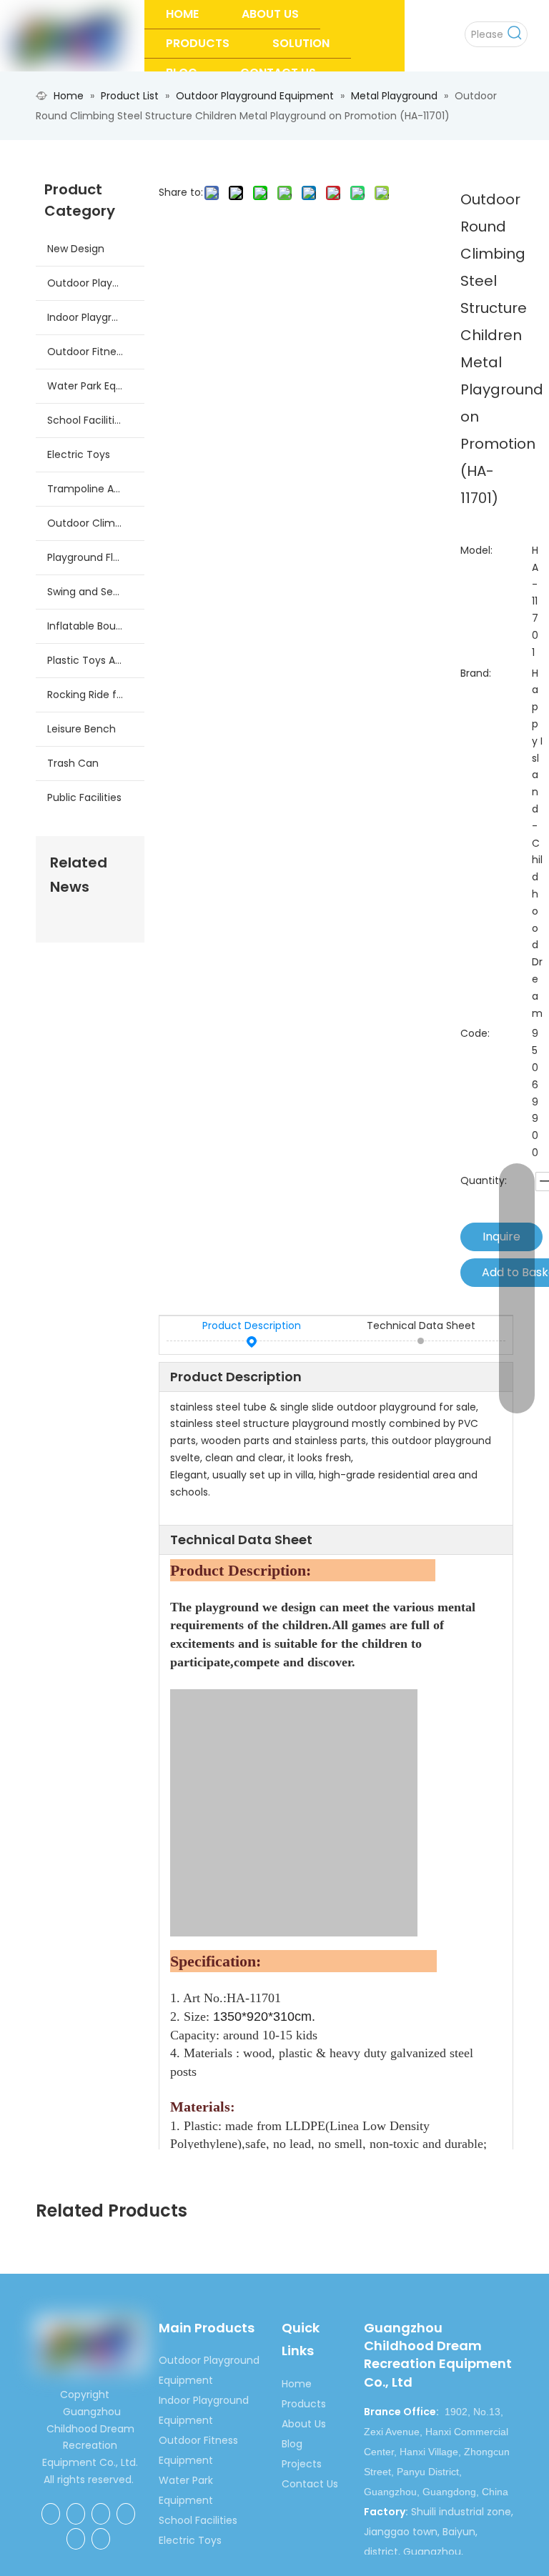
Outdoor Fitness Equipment (96, 352)
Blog (292, 2444)
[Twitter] (126, 2514)
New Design (76, 249)
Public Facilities (84, 797)
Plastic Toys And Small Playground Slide (96, 660)
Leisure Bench (81, 729)
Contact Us (310, 2484)
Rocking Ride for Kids (96, 695)
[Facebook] (51, 2514)
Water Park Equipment (96, 386)
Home (297, 2384)
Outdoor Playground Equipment (96, 283)
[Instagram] (101, 2539)
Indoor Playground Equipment (96, 317)
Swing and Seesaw (93, 592)
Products (304, 2404)
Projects (302, 2464)
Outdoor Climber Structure (96, 523)
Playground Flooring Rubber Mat (96, 557)
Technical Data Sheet (421, 1326)
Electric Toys (79, 454)
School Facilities (86, 420)
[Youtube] (76, 2539)
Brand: (476, 673)
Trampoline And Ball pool (96, 489)
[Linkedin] (101, 2514)
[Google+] (76, 2514)
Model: (476, 550)
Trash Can (73, 763)
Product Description (252, 1326)
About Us (304, 2424)
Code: (475, 1033)
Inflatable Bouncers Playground (96, 626)
